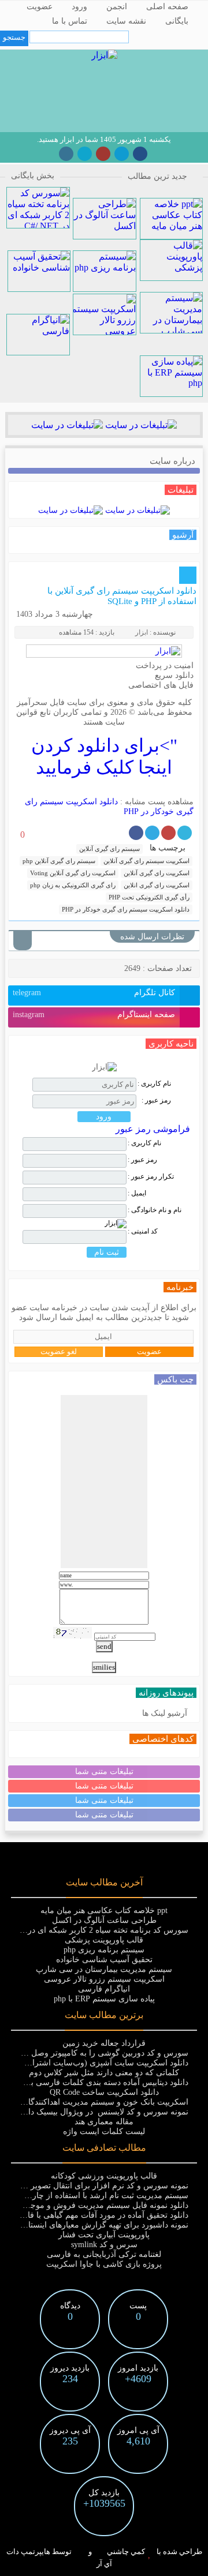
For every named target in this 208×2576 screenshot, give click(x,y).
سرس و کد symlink (104, 2245)
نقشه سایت (126, 21)
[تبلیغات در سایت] (140, 425)
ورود (79, 7)
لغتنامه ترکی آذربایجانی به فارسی (104, 2254)
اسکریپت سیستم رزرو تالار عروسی (104, 1979)
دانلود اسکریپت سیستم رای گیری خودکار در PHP (126, 909)
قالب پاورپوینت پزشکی (104, 1940)
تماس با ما (70, 21)
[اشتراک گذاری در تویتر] (185, 833)
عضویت (40, 7)
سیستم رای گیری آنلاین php (59, 861)
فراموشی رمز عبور (153, 1129)
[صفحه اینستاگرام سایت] (66, 154)
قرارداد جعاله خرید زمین (104, 2043)
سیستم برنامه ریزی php (104, 1950)
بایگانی (177, 21)
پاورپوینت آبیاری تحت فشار (104, 2235)
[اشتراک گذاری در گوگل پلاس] (168, 833)
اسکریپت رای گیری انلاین (157, 885)
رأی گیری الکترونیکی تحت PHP (149, 897)
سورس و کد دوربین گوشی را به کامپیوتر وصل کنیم (102, 2053)
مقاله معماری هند (104, 2122)
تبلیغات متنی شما (104, 1771)
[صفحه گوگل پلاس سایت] (103, 154)
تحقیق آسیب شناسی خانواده (104, 1960)
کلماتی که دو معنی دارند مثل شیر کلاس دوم (104, 2073)
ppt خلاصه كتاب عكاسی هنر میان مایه (104, 1911)
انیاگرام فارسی (104, 1989)
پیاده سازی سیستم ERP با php (104, 1999)
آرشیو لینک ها (165, 1713)
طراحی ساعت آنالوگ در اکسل (104, 1920)
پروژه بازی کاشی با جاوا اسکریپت (104, 2264)
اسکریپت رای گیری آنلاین (157, 873)
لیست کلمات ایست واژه (104, 2131)
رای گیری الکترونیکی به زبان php (73, 885)
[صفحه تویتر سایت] (85, 154)
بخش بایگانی (33, 176)
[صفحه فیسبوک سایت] (140, 154)
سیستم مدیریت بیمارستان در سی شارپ (104, 1969)
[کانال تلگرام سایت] (122, 154)
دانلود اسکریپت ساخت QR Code (104, 2092)
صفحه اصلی (167, 7)
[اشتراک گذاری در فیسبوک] (136, 833)
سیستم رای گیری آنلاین (109, 849)
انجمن (117, 7)
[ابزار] (104, 55)
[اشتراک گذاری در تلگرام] (152, 833)
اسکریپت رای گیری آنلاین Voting (73, 873)
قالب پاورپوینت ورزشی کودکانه (104, 2176)
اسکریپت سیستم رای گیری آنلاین (146, 861)
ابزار (142, 632)
